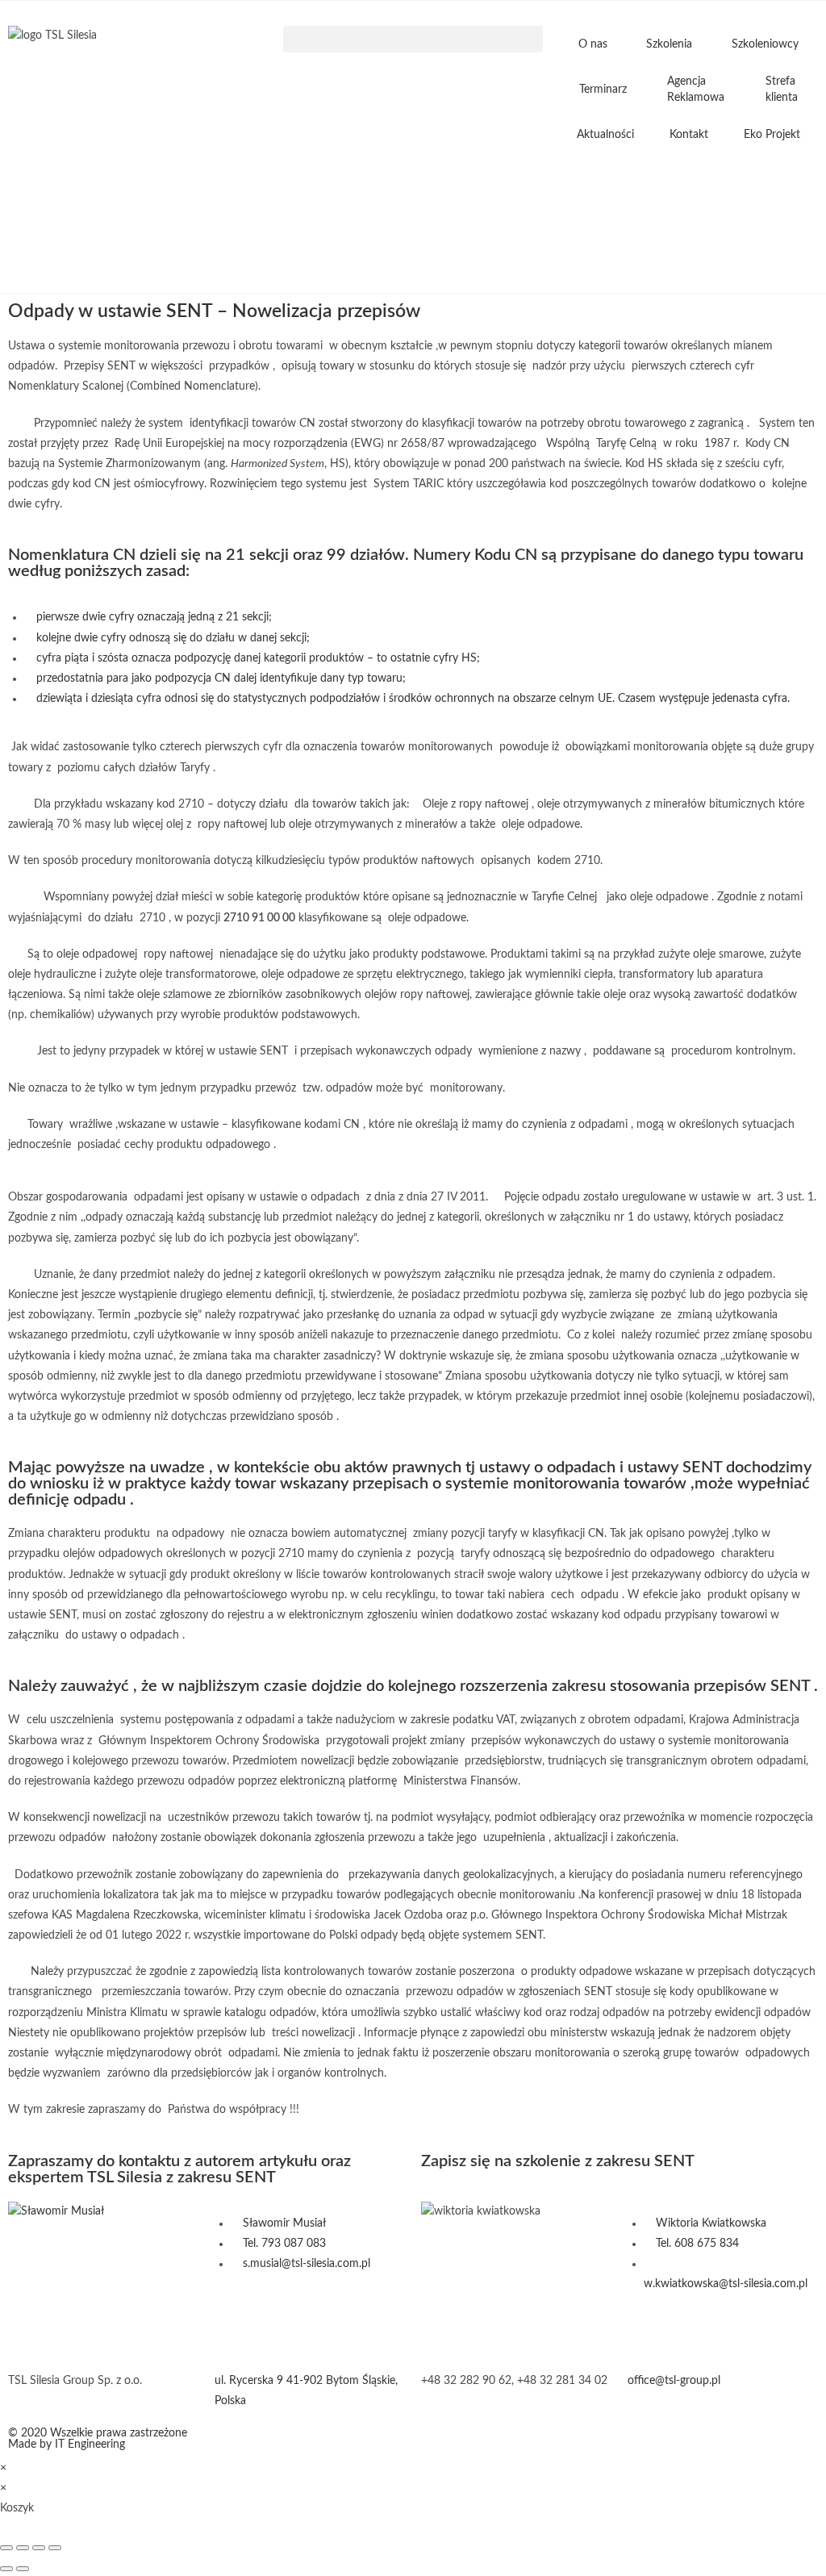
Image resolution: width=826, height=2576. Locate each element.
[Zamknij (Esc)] (55, 2548)
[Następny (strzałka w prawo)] (23, 2569)
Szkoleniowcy (765, 44)
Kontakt (689, 135)
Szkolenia (669, 44)
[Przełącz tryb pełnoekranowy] (23, 2548)
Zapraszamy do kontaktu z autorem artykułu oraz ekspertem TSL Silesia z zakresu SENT (179, 2169)
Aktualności (605, 135)
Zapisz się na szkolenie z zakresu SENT (558, 2161)
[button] (413, 39)
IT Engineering (90, 2444)
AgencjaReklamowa (696, 90)
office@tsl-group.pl (674, 2381)
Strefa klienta (782, 90)
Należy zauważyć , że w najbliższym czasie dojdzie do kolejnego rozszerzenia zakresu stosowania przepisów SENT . (413, 1686)
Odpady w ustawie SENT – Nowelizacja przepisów (214, 311)
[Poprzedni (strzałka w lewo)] (6, 2569)
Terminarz (603, 90)
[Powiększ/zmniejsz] (6, 2548)
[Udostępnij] (39, 2548)
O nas (593, 44)
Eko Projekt (772, 135)
